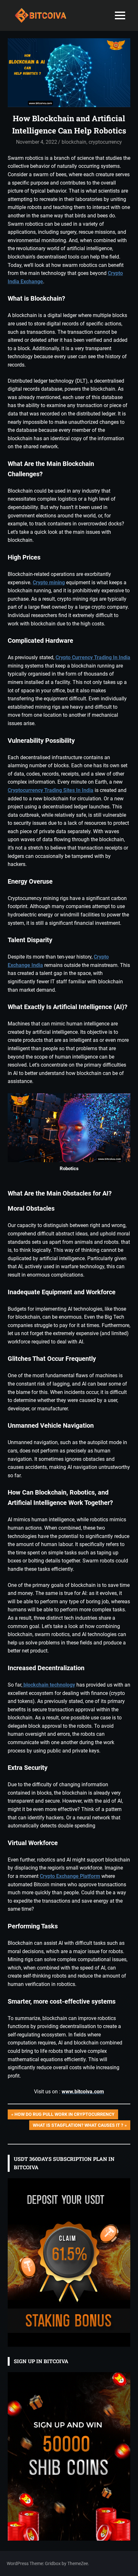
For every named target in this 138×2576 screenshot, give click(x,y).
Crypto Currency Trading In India (93, 657)
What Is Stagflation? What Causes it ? (78, 2126)
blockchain (74, 142)
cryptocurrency (105, 142)
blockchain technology (49, 1685)
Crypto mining (49, 583)
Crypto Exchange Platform (70, 1876)
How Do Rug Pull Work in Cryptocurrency (64, 2115)
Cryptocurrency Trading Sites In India (51, 790)
